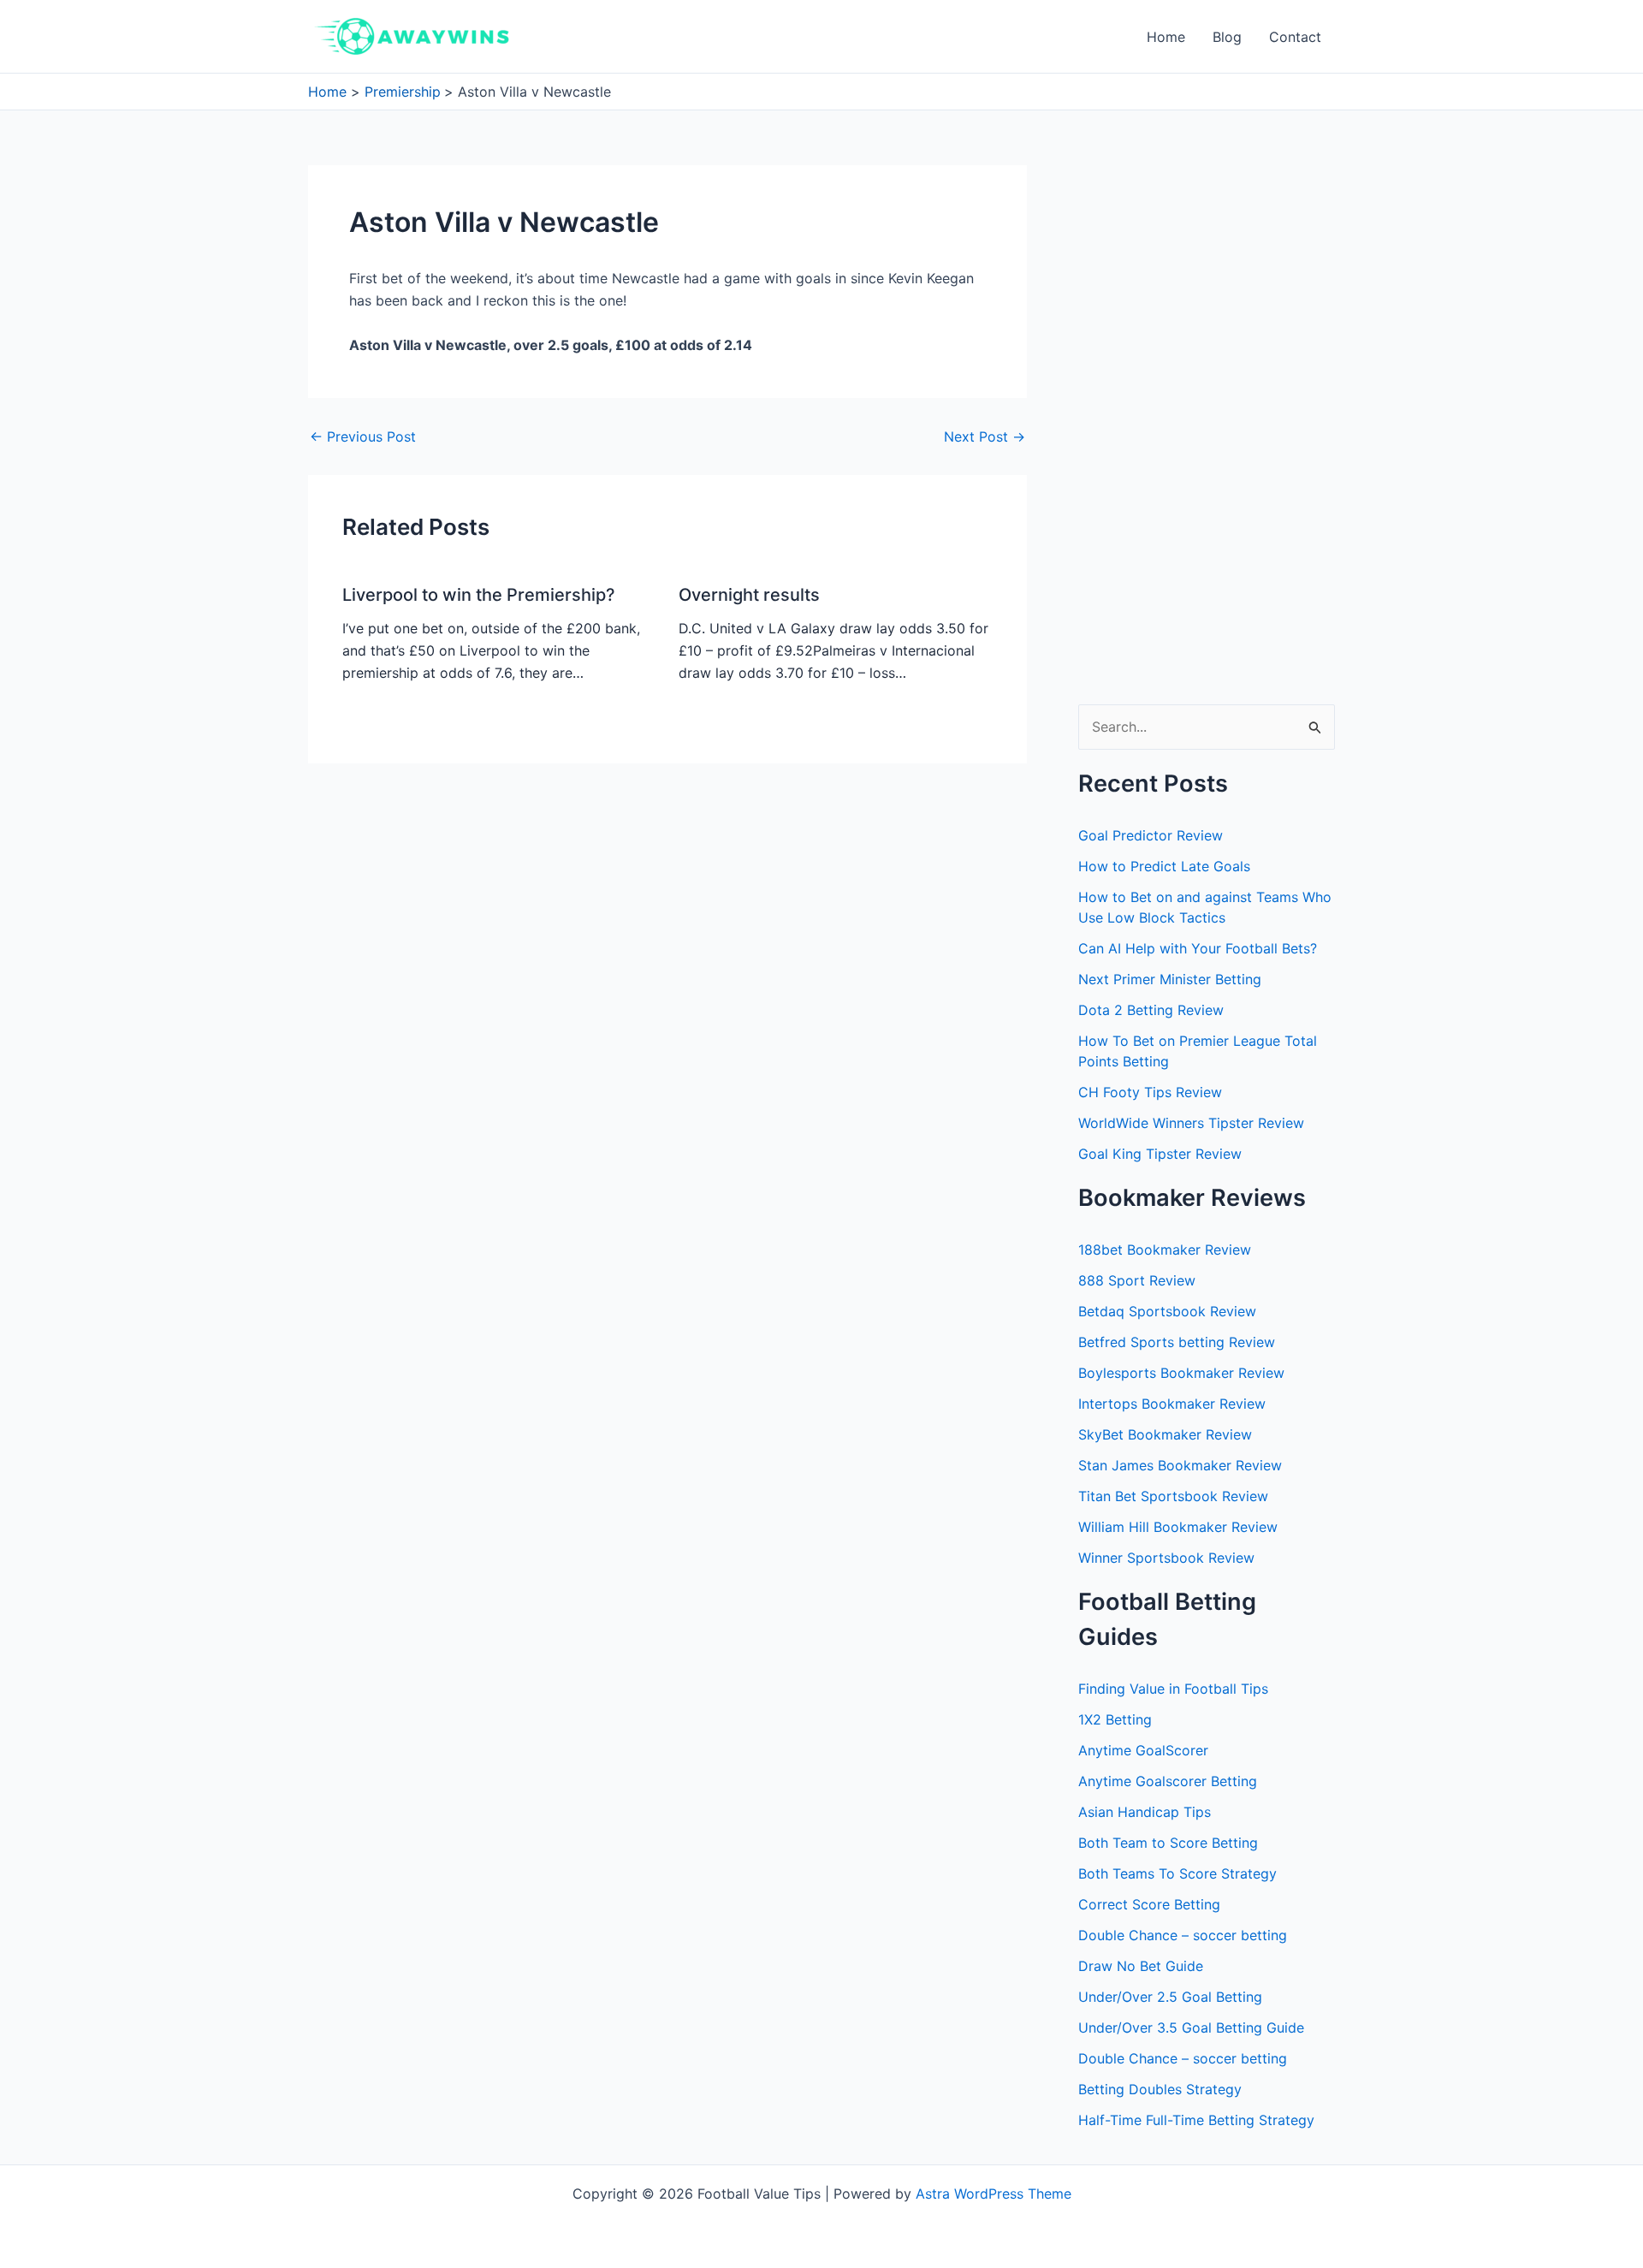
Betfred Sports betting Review (1177, 1342)
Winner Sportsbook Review (1166, 1558)
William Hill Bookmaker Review (1178, 1527)
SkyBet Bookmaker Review (1165, 1434)
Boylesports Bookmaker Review (1181, 1373)
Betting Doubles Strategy (1160, 2089)
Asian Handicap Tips (1145, 1812)
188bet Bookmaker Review (1165, 1250)
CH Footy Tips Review (1150, 1092)
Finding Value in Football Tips (1173, 1689)
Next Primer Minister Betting (1170, 979)
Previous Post (363, 436)
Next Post (985, 436)
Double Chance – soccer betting (1183, 1935)
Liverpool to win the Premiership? (479, 595)
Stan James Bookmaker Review (1180, 1465)
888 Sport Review (1137, 1280)
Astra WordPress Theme (994, 2194)
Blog (1227, 37)
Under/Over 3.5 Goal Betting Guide (1191, 2028)
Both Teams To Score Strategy (1177, 1873)
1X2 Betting (1115, 1719)
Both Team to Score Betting (1168, 1843)
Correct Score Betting (1149, 1904)
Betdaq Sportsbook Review (1167, 1311)
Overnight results (749, 595)
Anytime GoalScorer (1143, 1750)
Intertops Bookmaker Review (1172, 1404)
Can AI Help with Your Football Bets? (1198, 948)
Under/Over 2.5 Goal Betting (1170, 1997)
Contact (1295, 37)
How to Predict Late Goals (1164, 866)
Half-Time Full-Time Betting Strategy (1196, 2120)
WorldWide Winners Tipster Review (1191, 1123)
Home (1166, 37)
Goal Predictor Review (1151, 835)
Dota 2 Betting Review (1151, 1010)
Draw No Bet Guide (1141, 1966)
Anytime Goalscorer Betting (1168, 1781)
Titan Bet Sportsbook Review (1173, 1496)
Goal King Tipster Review (1160, 1154)
